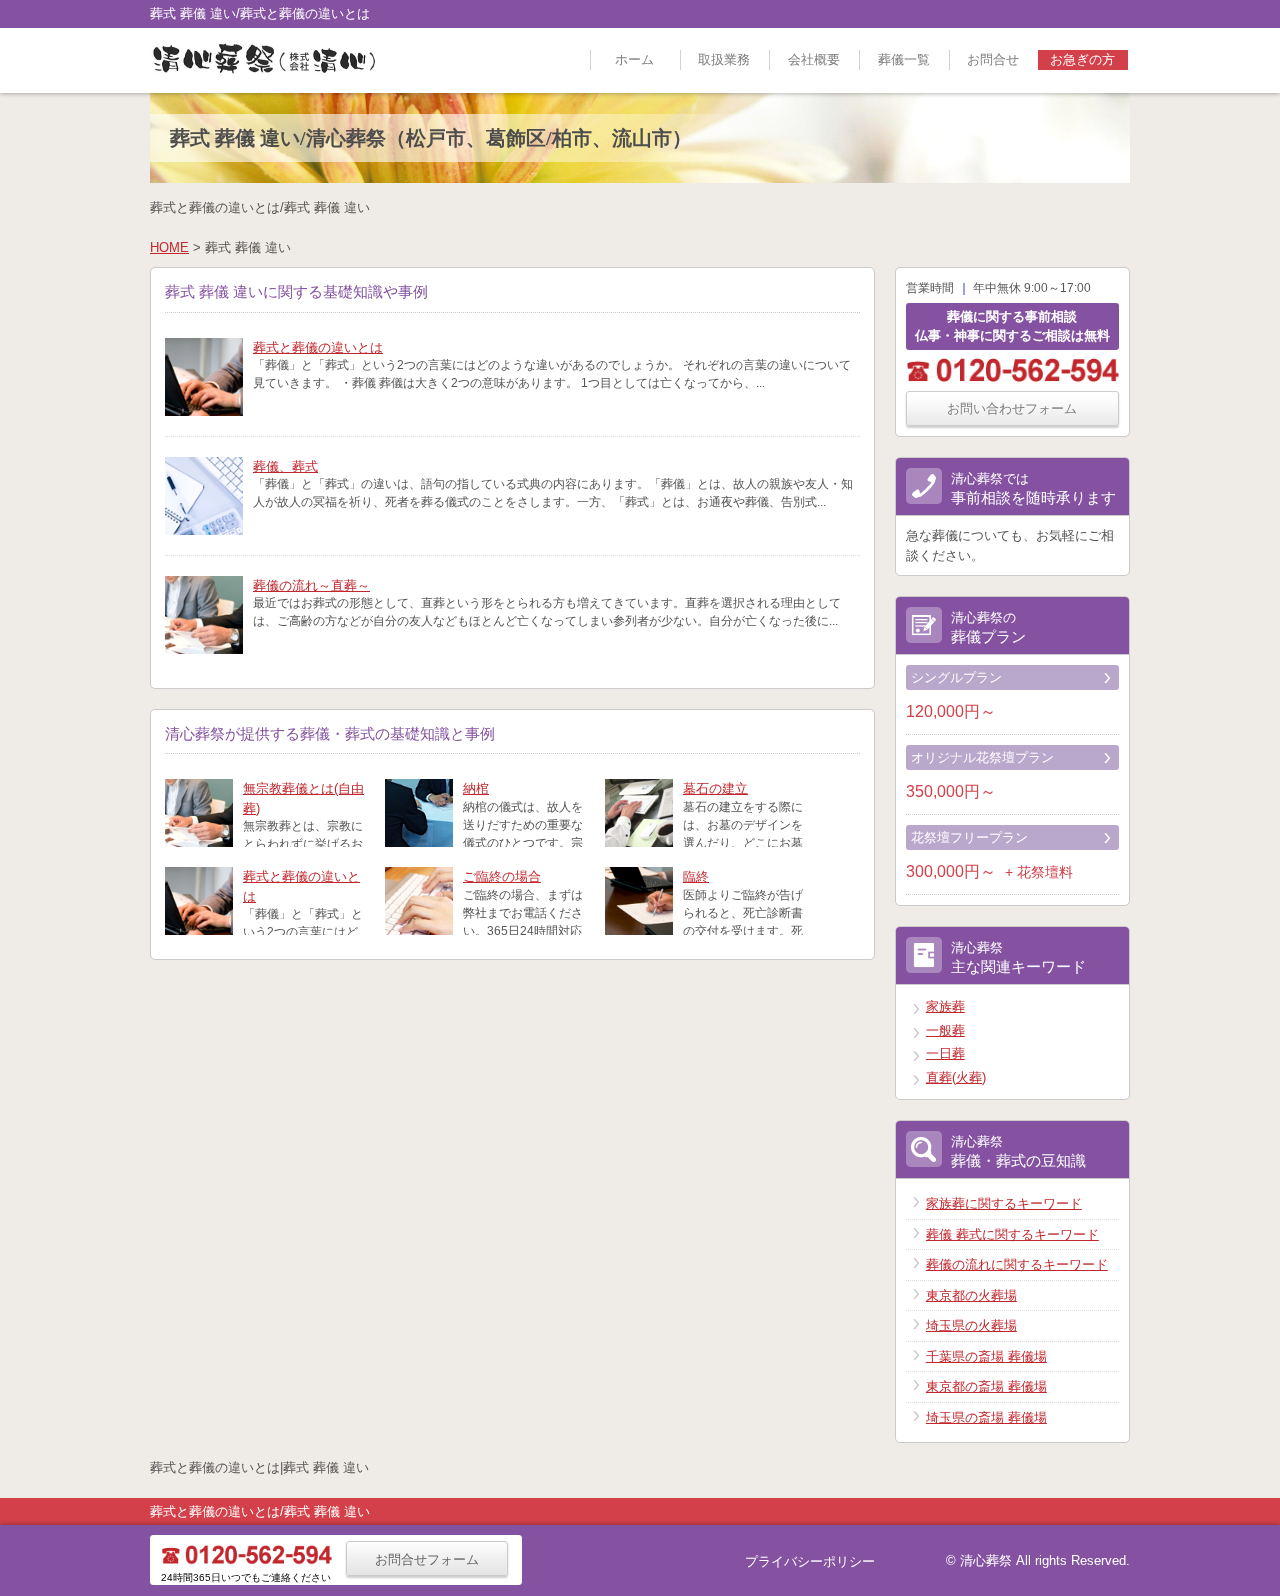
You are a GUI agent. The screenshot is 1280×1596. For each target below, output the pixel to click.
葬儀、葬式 (285, 466)
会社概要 (814, 59)
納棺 (476, 788)
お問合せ (993, 59)
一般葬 (945, 1030)
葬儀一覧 (904, 59)
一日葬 (945, 1053)
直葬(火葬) (956, 1077)
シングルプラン (956, 677)
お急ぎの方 (1082, 59)
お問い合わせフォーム (1012, 408)
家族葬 (945, 1006)
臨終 (696, 876)
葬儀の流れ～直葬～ (311, 585)
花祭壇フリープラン (969, 837)
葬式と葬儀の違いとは (318, 347)
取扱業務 (724, 59)
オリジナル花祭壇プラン (982, 757)
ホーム (634, 59)
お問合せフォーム (427, 1559)
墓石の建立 (715, 788)
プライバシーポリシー (810, 1561)
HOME (169, 247)
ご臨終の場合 (502, 876)
